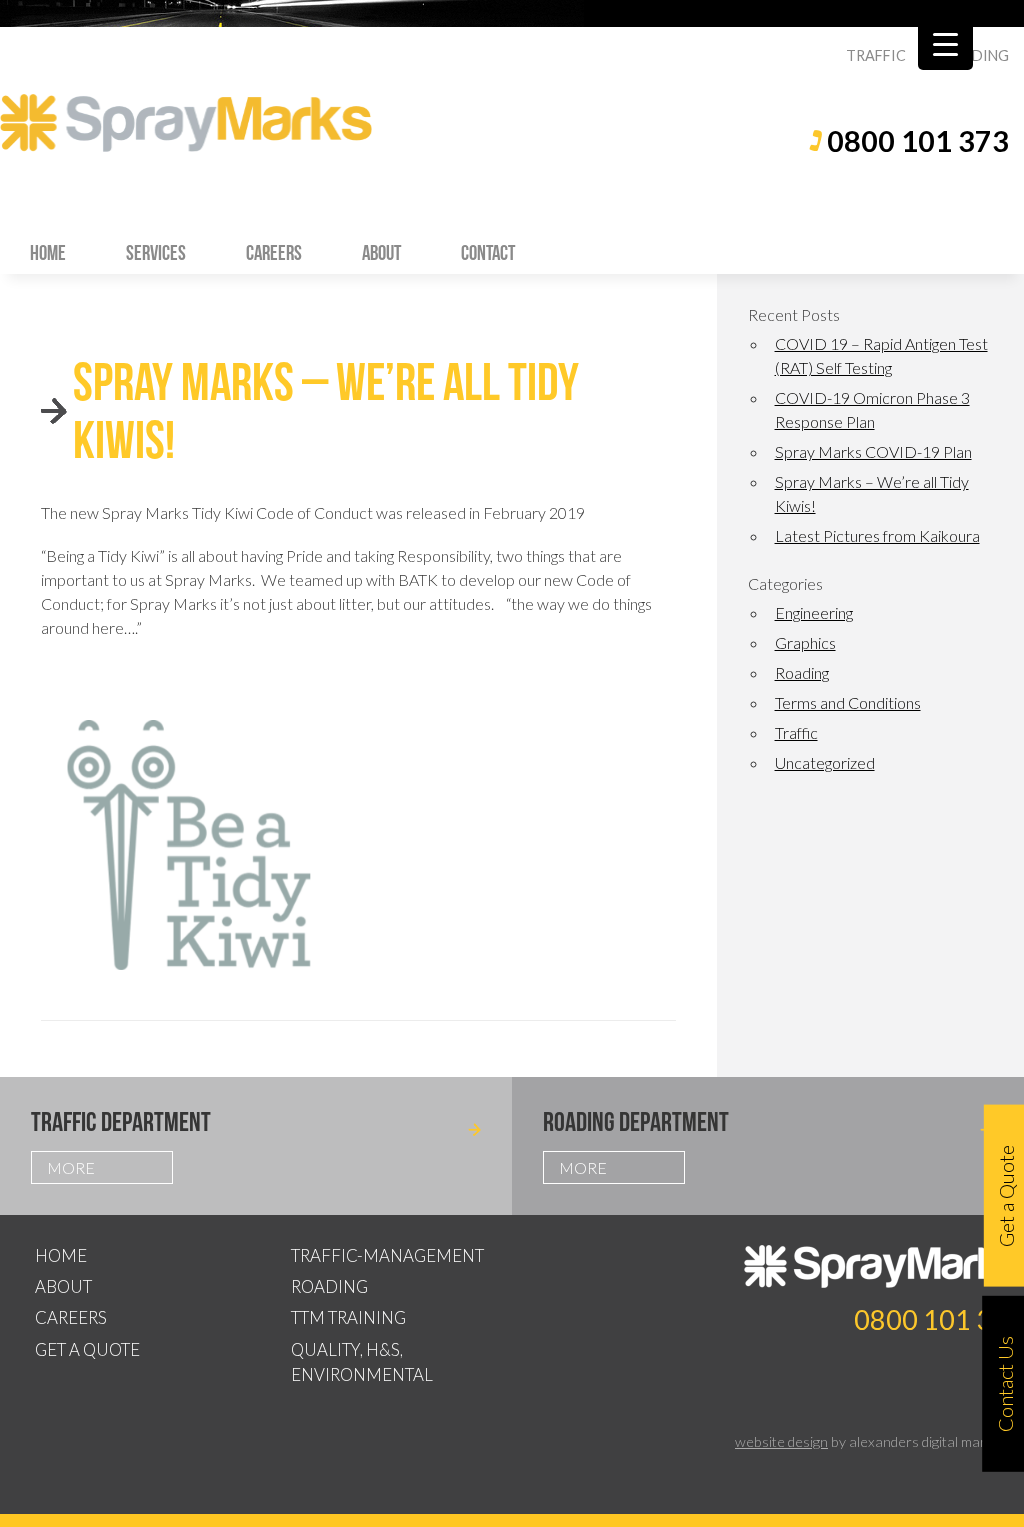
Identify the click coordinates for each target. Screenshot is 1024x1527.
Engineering (814, 612)
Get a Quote (87, 1349)
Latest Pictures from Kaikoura (877, 535)
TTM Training (348, 1317)
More (71, 1167)
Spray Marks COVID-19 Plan (873, 451)
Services (156, 252)
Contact (488, 252)
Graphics (805, 642)
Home (48, 252)
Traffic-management (387, 1255)
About (381, 252)
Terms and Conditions (848, 702)
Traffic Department (121, 1121)
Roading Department (636, 1121)
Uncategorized (825, 762)
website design (781, 1441)
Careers (274, 252)
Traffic (796, 732)
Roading (802, 672)
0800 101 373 (918, 141)
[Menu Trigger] (945, 42)
